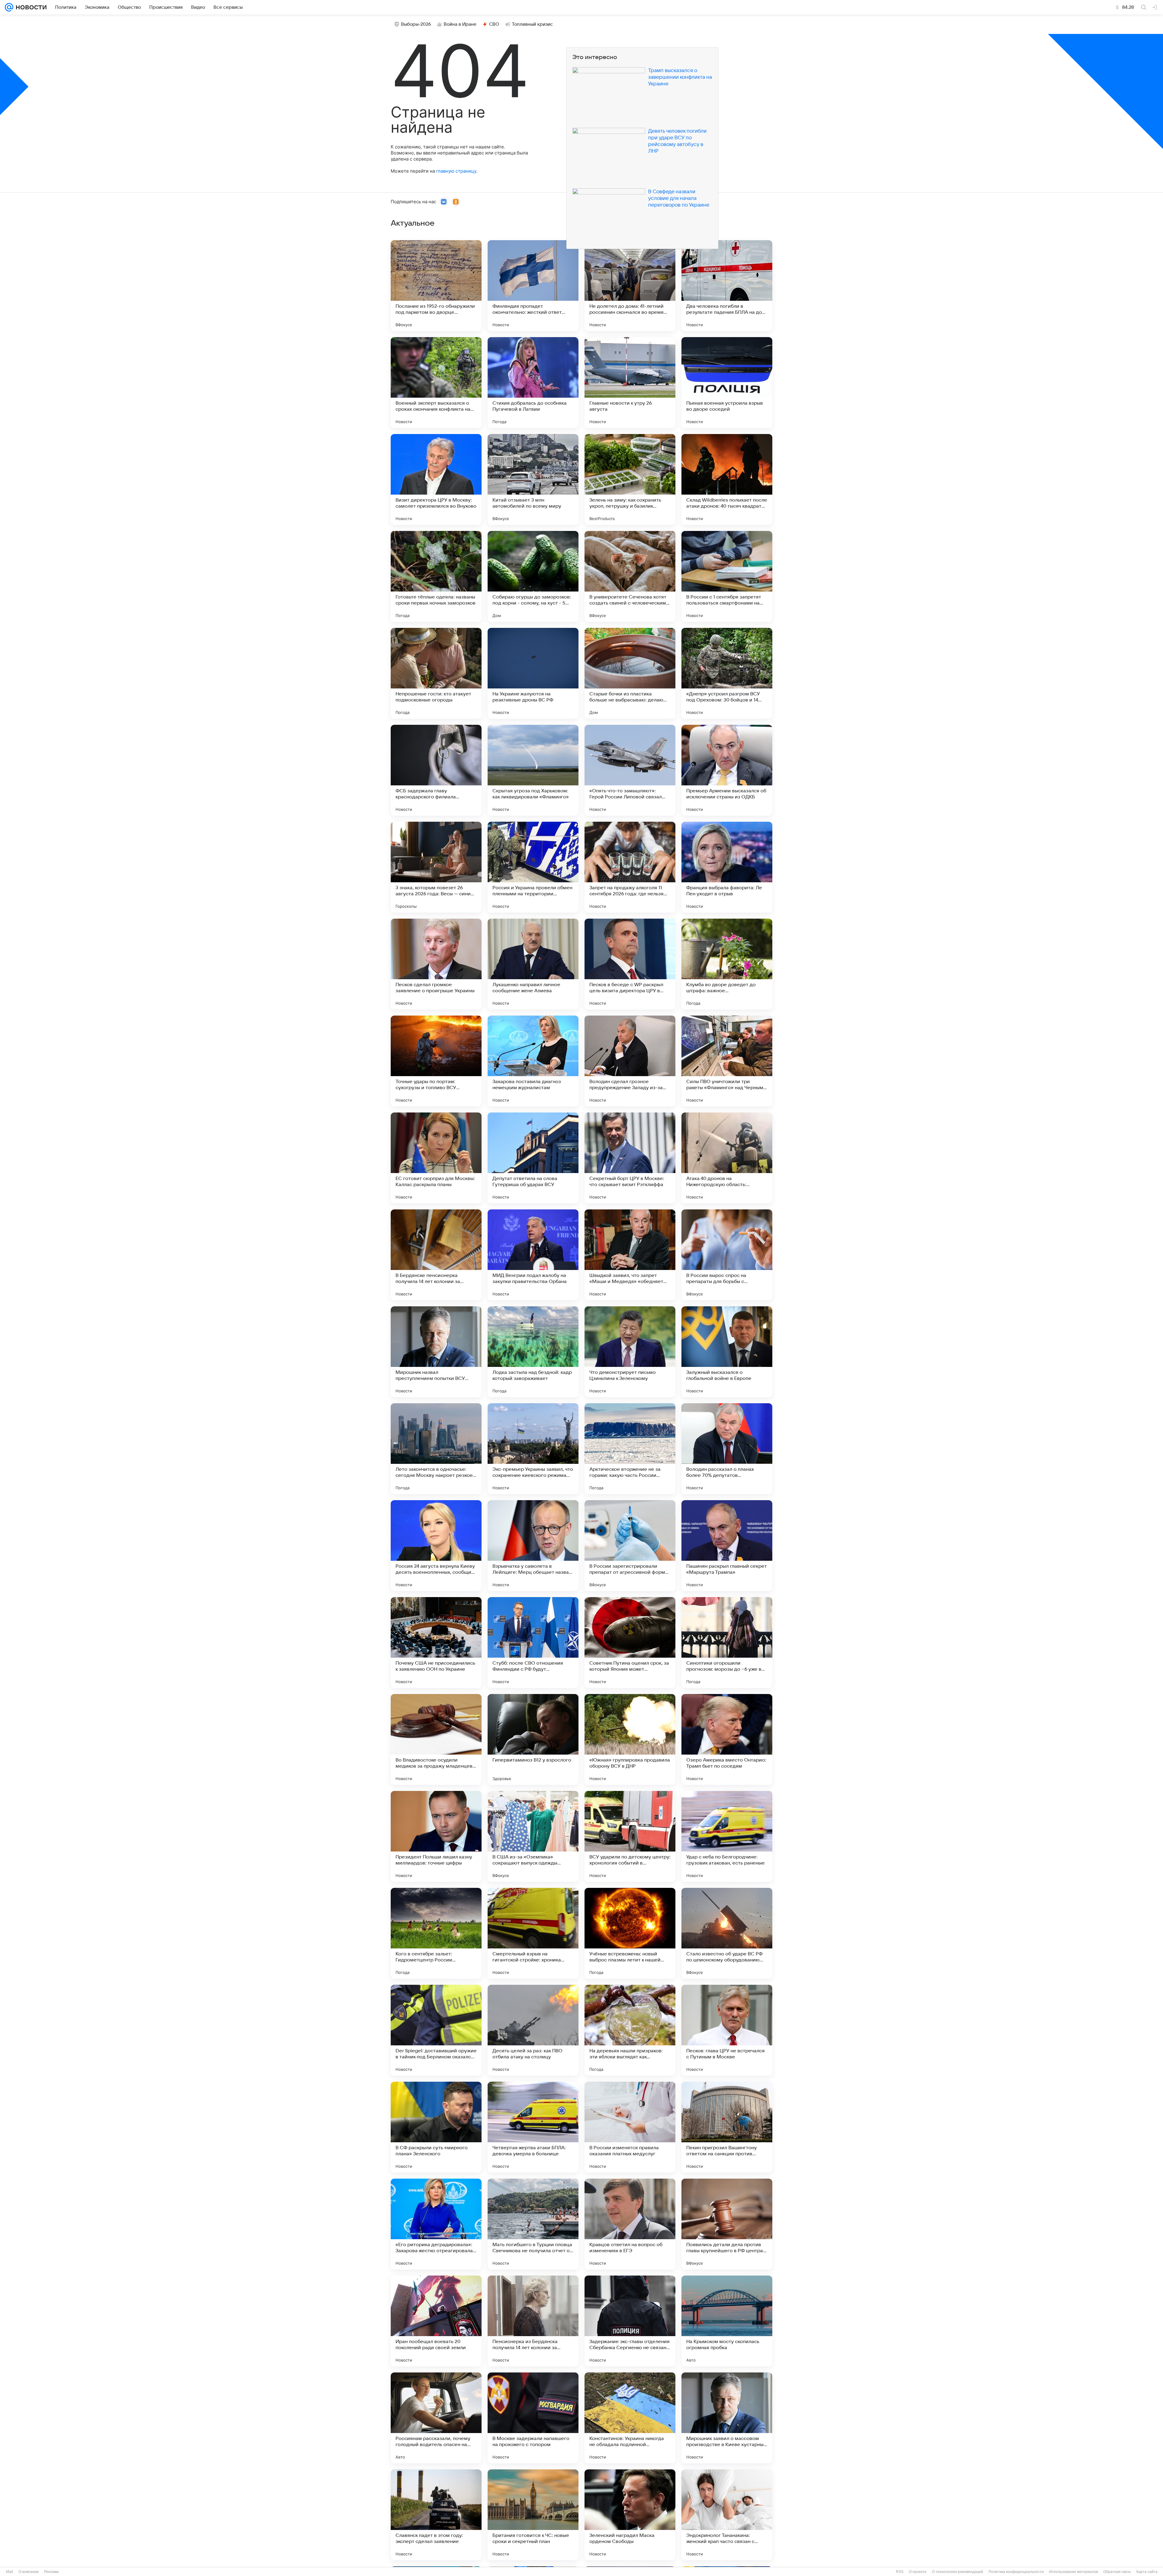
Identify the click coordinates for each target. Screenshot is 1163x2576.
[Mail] (9, 7)
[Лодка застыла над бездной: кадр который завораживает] (533, 1352)
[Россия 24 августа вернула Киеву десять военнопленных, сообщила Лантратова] (436, 1546)
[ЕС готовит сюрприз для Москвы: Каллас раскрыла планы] (436, 1158)
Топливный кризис (532, 24)
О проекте (918, 2572)
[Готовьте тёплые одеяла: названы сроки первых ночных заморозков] (436, 576)
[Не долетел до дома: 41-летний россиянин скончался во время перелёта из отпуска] (630, 286)
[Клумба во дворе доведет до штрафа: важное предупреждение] (727, 964)
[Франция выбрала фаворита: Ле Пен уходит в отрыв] (727, 867)
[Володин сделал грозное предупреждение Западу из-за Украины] (630, 1061)
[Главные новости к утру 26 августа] (630, 383)
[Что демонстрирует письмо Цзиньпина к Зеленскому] (630, 1352)
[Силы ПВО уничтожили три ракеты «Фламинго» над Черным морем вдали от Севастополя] (727, 1061)
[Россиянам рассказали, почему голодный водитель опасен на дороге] (436, 2418)
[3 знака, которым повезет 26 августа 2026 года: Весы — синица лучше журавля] (436, 867)
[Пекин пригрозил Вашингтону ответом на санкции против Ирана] (727, 2127)
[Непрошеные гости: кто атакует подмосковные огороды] (436, 673)
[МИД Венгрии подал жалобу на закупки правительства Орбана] (533, 1255)
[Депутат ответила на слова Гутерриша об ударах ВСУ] (533, 1158)
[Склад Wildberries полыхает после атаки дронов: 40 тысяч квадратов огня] (727, 479)
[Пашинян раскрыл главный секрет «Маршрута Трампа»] (727, 1546)
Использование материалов (1074, 2572)
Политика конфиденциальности (1016, 2572)
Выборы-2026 (416, 24)
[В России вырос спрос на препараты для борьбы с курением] (727, 1255)
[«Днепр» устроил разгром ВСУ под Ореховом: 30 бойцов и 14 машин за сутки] (727, 673)
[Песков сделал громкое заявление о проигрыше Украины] (436, 964)
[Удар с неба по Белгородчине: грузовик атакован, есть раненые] (727, 1836)
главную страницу (456, 171)
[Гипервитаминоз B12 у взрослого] (533, 1739)
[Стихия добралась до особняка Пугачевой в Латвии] (533, 383)
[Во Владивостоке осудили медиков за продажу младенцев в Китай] (436, 1739)
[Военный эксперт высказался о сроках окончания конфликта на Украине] (436, 383)
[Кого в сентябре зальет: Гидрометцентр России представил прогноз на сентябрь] (436, 1933)
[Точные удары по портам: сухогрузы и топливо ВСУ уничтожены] (436, 1061)
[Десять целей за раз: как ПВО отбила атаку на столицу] (533, 2030)
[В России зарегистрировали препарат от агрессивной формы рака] (630, 1546)
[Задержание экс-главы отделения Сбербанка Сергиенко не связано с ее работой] (630, 2321)
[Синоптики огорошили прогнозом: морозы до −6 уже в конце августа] (727, 1643)
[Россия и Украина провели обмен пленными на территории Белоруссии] (533, 867)
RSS (900, 2572)
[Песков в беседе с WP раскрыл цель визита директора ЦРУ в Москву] (630, 964)
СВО (494, 24)
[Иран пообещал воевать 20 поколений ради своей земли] (436, 2321)
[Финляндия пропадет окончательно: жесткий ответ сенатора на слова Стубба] (533, 286)
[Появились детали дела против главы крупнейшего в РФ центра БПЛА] (727, 2224)
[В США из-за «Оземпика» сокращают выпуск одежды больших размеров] (533, 1836)
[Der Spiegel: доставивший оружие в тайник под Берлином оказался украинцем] (436, 2030)
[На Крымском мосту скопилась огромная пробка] (727, 2321)
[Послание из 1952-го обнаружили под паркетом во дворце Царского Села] (436, 286)
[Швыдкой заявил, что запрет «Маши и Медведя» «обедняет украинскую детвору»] (630, 1255)
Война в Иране (460, 24)
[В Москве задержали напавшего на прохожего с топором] (533, 2418)
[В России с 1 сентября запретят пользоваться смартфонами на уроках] (727, 576)
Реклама (51, 2572)
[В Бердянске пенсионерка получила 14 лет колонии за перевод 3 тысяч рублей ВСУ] (436, 1255)
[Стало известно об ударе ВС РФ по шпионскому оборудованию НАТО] (727, 1933)
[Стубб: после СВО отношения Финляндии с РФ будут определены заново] (533, 1643)
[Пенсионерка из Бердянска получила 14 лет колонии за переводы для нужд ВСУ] (533, 2321)
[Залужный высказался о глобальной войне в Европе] (727, 1352)
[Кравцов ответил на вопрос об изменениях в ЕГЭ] (630, 2224)
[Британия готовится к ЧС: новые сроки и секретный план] (533, 2515)
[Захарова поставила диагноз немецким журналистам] (533, 1061)
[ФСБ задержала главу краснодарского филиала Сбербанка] (436, 770)
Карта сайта (1147, 2572)
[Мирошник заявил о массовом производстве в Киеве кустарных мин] (727, 2418)
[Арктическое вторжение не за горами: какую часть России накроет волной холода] (630, 1449)
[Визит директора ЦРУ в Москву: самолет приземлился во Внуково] (436, 479)
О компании (29, 2572)
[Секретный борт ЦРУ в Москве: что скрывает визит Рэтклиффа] (630, 1158)
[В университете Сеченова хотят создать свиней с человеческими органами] (630, 576)
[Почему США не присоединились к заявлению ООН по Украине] (436, 1643)
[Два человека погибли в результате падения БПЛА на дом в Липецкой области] (727, 286)
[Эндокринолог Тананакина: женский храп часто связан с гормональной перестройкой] (727, 2515)
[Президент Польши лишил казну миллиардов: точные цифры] (436, 1836)
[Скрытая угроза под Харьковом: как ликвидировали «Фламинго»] (533, 770)
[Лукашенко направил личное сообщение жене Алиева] (533, 964)
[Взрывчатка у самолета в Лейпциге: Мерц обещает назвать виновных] (533, 1546)
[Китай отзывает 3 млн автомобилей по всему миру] (533, 479)
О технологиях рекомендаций (958, 2572)
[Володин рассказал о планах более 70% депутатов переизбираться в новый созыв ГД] (727, 1449)
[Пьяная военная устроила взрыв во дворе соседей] (727, 383)
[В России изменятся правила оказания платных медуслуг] (630, 2127)
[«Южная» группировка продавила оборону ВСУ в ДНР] (630, 1739)
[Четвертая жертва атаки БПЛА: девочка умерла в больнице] (533, 2127)
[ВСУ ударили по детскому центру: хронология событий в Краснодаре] (630, 1836)
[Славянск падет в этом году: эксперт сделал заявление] (436, 2515)
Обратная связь (1117, 2572)
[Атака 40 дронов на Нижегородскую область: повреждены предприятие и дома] (727, 1158)
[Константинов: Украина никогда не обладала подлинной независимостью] (630, 2418)
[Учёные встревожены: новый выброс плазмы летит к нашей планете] (630, 1933)
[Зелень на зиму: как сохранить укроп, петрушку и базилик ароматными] (630, 479)
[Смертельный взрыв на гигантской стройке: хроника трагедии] (533, 1933)
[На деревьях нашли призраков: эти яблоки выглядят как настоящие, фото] (630, 2030)
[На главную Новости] (30, 7)
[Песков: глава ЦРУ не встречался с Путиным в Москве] (727, 2030)
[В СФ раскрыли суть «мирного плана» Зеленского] (436, 2127)
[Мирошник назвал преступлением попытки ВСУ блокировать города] (436, 1352)
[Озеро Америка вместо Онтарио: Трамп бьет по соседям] (727, 1739)
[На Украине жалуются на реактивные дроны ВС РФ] (533, 673)
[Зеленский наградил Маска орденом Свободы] (630, 2515)
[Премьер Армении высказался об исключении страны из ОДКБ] (727, 770)
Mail (10, 2572)
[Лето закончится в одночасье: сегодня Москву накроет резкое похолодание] (436, 1449)
